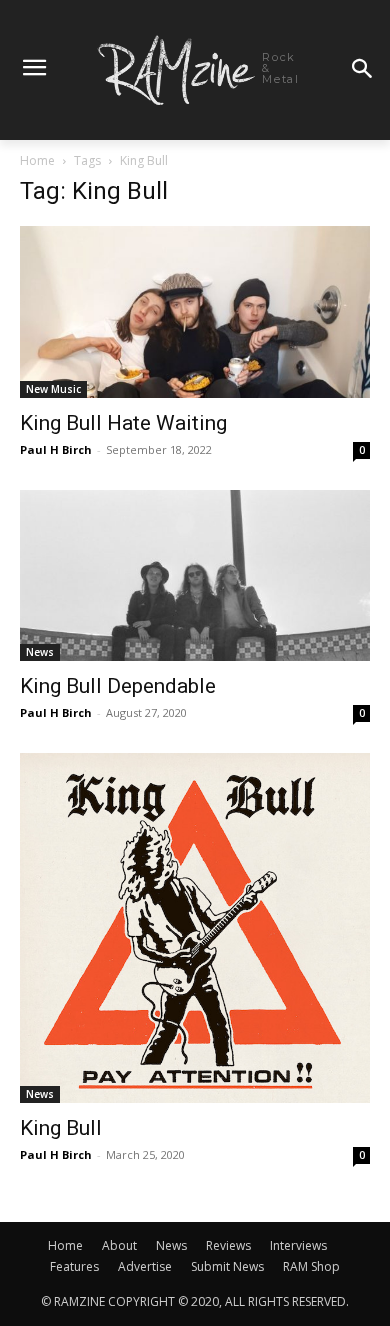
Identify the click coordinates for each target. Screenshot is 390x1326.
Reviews (228, 1245)
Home (37, 160)
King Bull (61, 1128)
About (119, 1245)
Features (74, 1266)
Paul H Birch (56, 449)
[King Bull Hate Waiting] (195, 311)
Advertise (145, 1266)
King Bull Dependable (118, 686)
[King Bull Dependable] (195, 575)
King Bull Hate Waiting (123, 423)
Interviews (298, 1245)
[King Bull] (195, 928)
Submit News (227, 1266)
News (40, 652)
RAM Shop (311, 1266)
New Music (53, 389)
